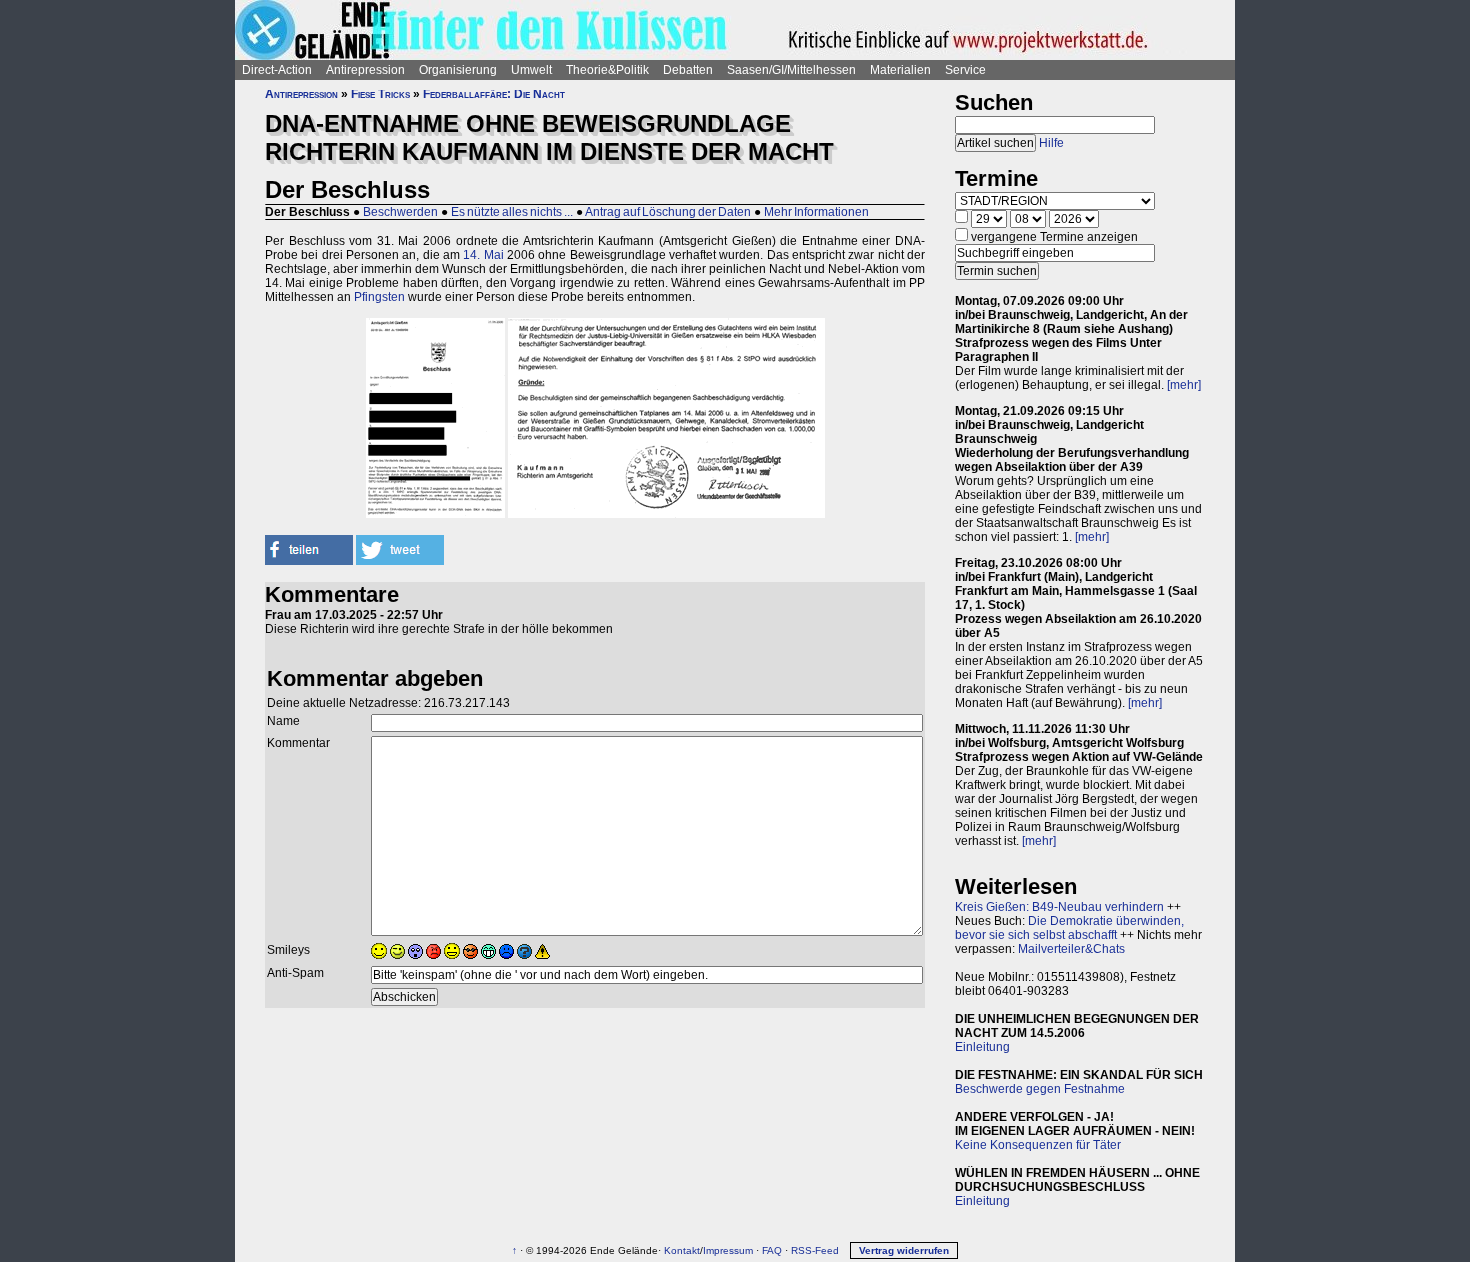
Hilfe (1051, 143)
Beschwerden (400, 212)
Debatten (688, 70)
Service (965, 70)
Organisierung (458, 70)
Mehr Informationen (816, 212)
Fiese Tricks (380, 94)
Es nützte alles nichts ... (512, 212)
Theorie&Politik (607, 70)
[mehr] (1184, 385)
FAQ (772, 1250)
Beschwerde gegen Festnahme (1040, 1089)
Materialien (900, 70)
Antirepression (365, 70)
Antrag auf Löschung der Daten (668, 212)
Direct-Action (277, 70)
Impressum (728, 1250)
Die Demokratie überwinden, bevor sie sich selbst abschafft (1069, 928)
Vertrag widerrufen (904, 1250)
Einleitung (982, 1047)
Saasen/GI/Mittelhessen (791, 70)
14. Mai (483, 255)
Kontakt (682, 1250)
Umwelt (531, 70)
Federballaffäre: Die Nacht (494, 94)
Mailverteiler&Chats (1071, 949)
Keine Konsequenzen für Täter (1038, 1145)
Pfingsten (379, 297)
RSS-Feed (815, 1250)
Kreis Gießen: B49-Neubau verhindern (1059, 907)
